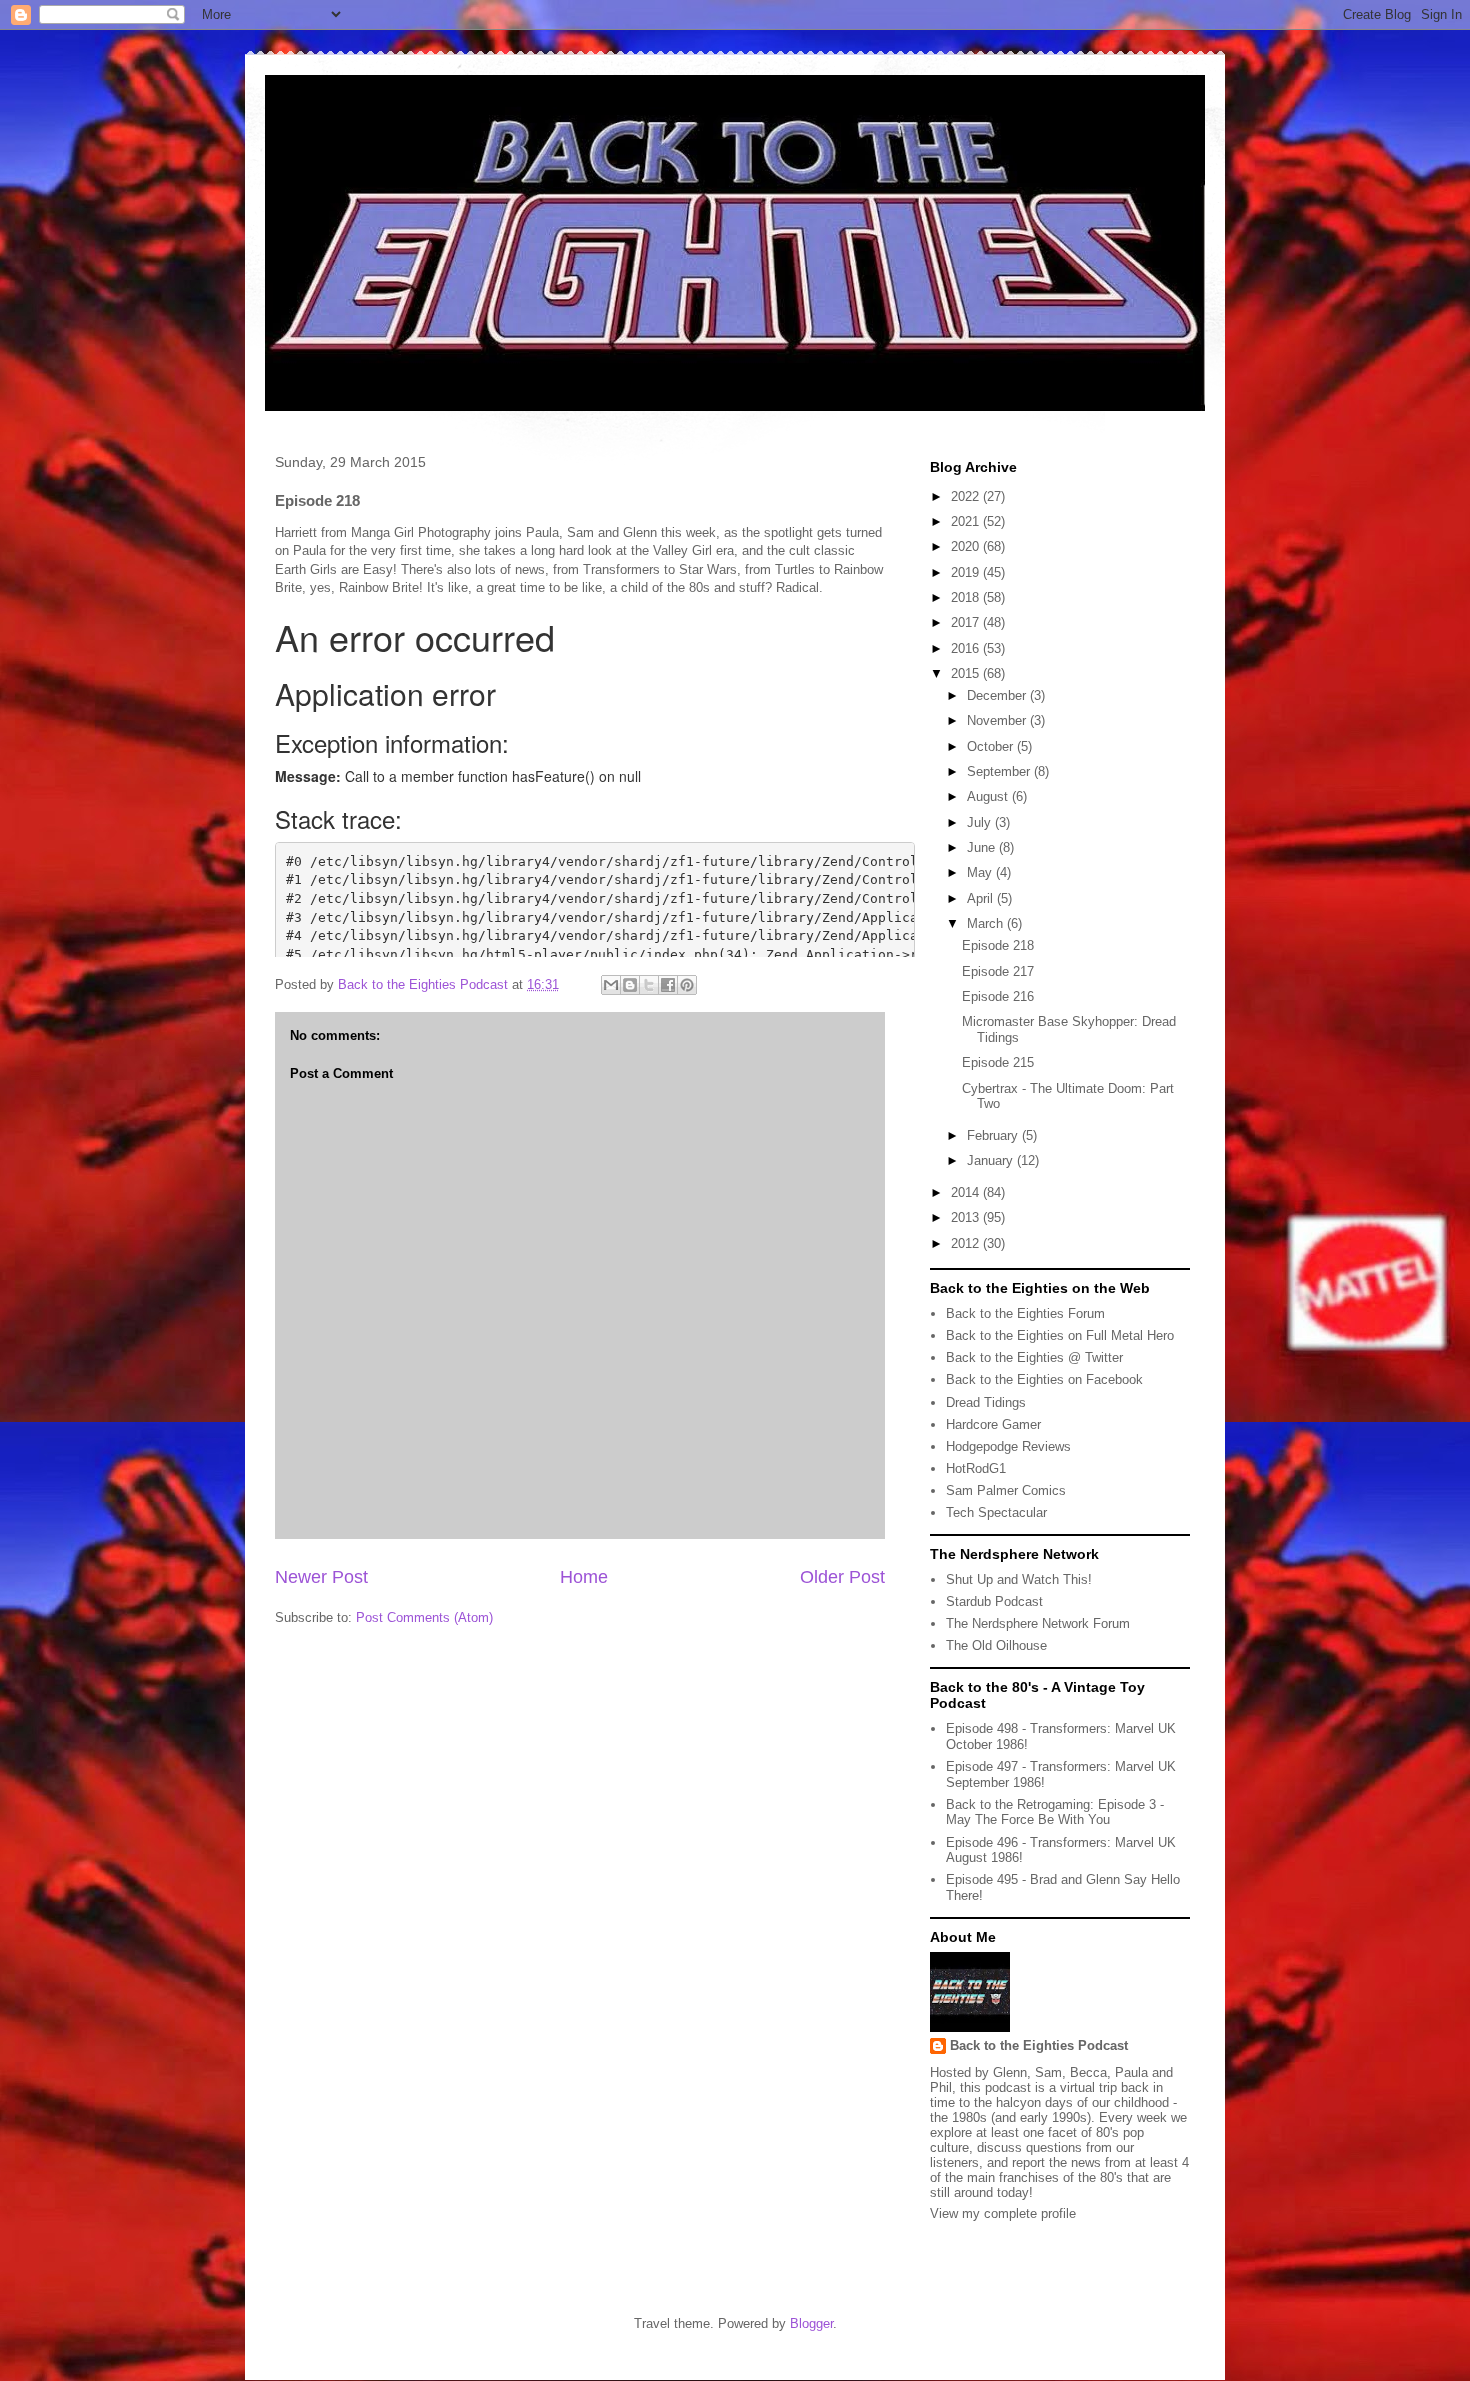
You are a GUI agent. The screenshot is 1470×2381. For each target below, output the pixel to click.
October (992, 746)
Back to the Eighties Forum (1025, 1313)
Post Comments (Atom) (424, 1617)
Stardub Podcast (994, 1601)
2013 (967, 1217)
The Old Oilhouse (996, 1645)
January (992, 1160)
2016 (967, 648)
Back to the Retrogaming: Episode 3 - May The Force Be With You (1055, 1812)
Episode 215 (998, 1062)
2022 (967, 496)
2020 (967, 546)
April (982, 898)
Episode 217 (998, 971)
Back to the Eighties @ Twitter (1034, 1357)
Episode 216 (998, 996)
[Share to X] (649, 985)
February (994, 1135)
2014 (967, 1192)
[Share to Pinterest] (687, 985)
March (987, 923)
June (983, 847)
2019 (967, 572)
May (981, 872)
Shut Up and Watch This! (1019, 1579)
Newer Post (321, 1577)
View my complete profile (1003, 2213)
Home (584, 1577)
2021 (967, 521)
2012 (967, 1243)
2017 (967, 622)
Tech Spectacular (996, 1512)
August (989, 796)
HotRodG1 (976, 1468)
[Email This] (611, 985)
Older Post (842, 1577)
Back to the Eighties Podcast (1039, 2045)
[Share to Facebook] (668, 985)
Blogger (811, 2323)
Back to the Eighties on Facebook (1044, 1379)
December (998, 695)
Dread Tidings (986, 1402)
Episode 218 (998, 945)
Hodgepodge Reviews (1008, 1446)
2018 (967, 597)
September (1000, 771)
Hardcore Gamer (993, 1424)
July (981, 822)
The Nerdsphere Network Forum (1038, 1623)
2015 (967, 673)
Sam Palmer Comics (1006, 1490)
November (998, 720)
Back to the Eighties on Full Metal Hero (1060, 1335)
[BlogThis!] (630, 985)
